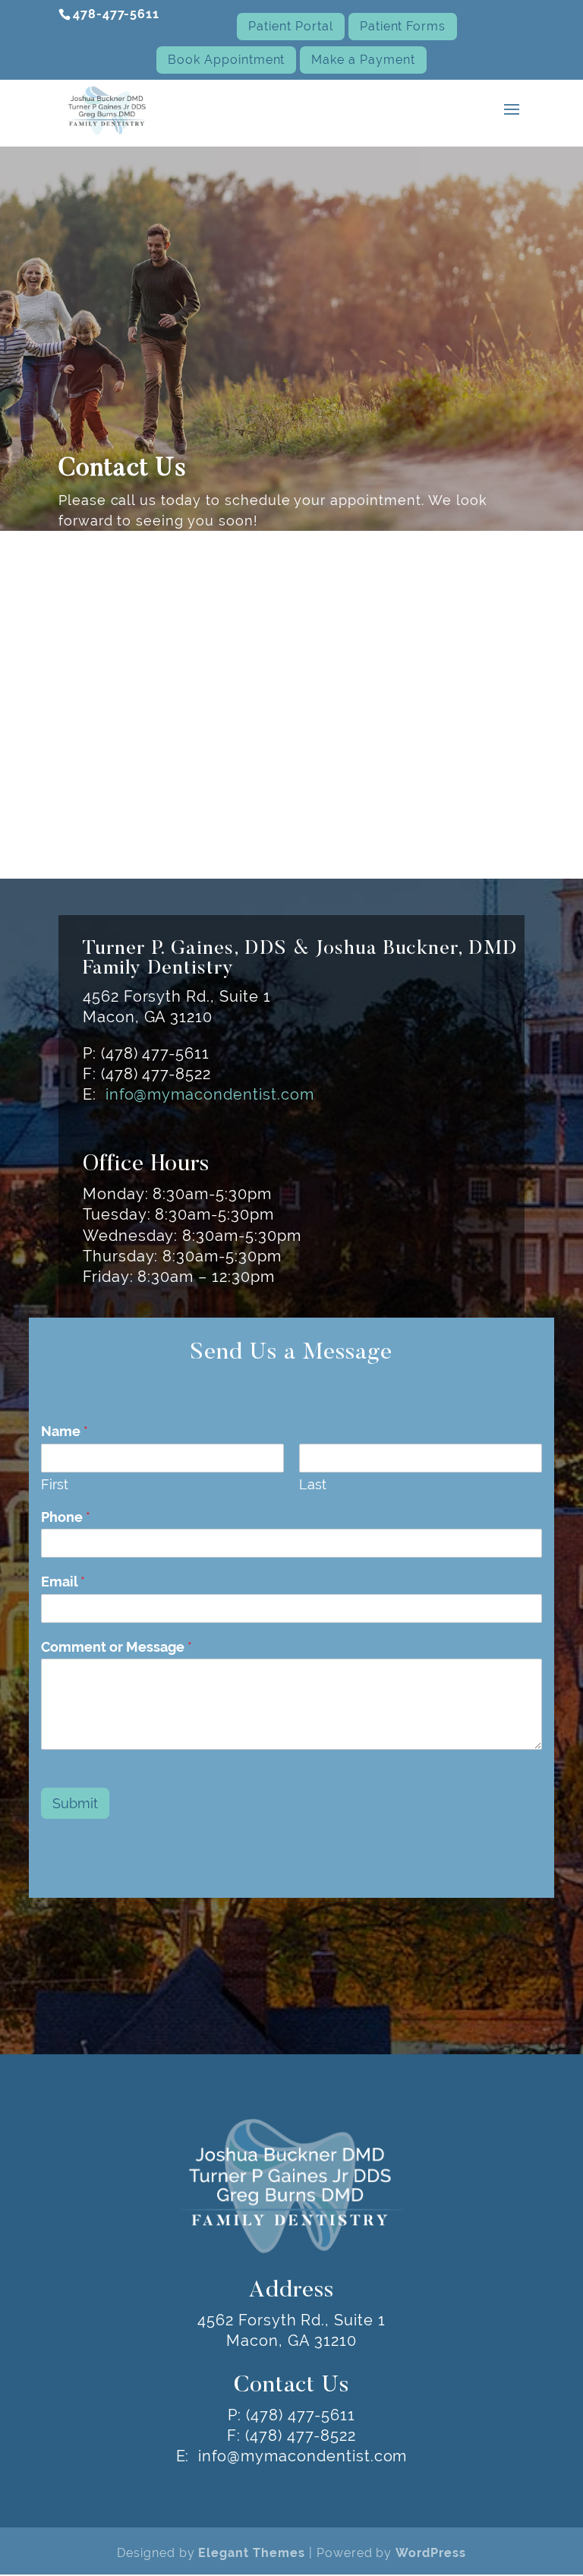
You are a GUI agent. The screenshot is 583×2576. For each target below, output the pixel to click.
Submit (75, 1803)
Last (313, 1484)
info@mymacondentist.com (210, 1094)
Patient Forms (403, 26)
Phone (66, 1517)
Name (65, 1431)
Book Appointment (226, 60)
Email (63, 1582)
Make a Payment (363, 60)
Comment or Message (117, 1647)
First (55, 1484)
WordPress (431, 2553)
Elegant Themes (251, 2553)
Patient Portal (290, 26)
